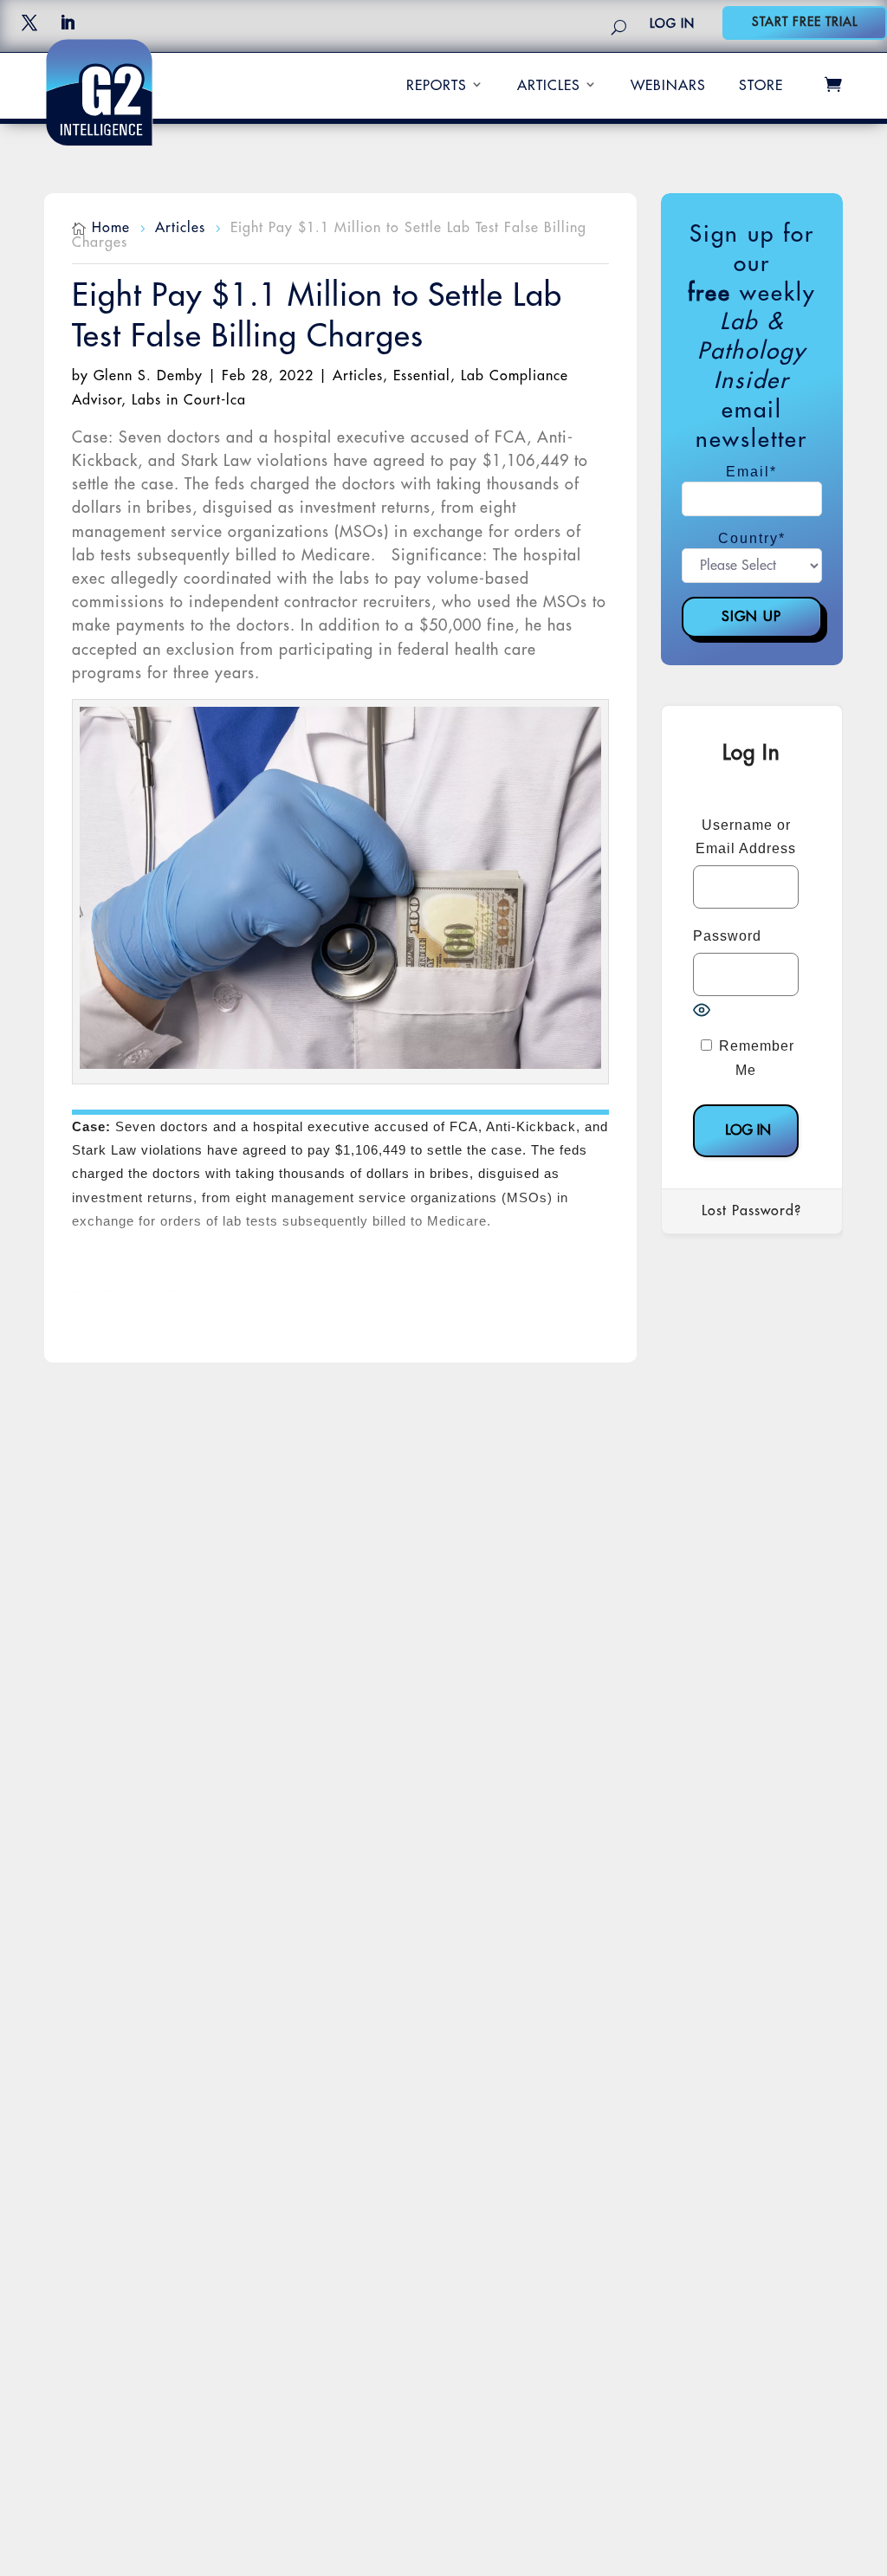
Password (727, 936)
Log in (672, 23)
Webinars (668, 86)
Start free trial (805, 22)
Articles (549, 86)
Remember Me (754, 1058)
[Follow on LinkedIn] (68, 23)
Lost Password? (751, 1211)
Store (761, 86)
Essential (422, 376)
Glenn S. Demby (148, 376)
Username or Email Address (746, 837)
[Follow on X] (29, 23)
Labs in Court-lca (189, 400)
